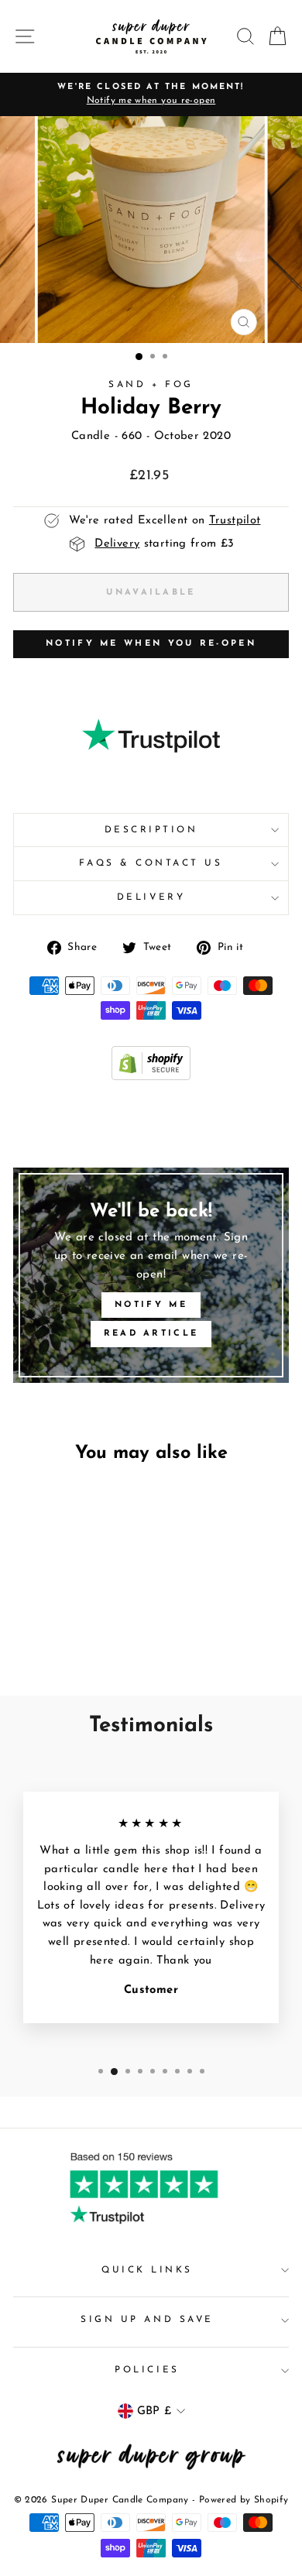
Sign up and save (147, 2320)
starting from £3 (164, 544)
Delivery (151, 897)
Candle (91, 436)
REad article (151, 1334)
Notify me (151, 1305)
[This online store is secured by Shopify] (151, 1077)
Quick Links (147, 2270)
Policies (147, 2370)
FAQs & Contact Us (151, 863)
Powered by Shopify (244, 2500)
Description (151, 830)
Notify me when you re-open (151, 644)
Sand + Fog (151, 385)
